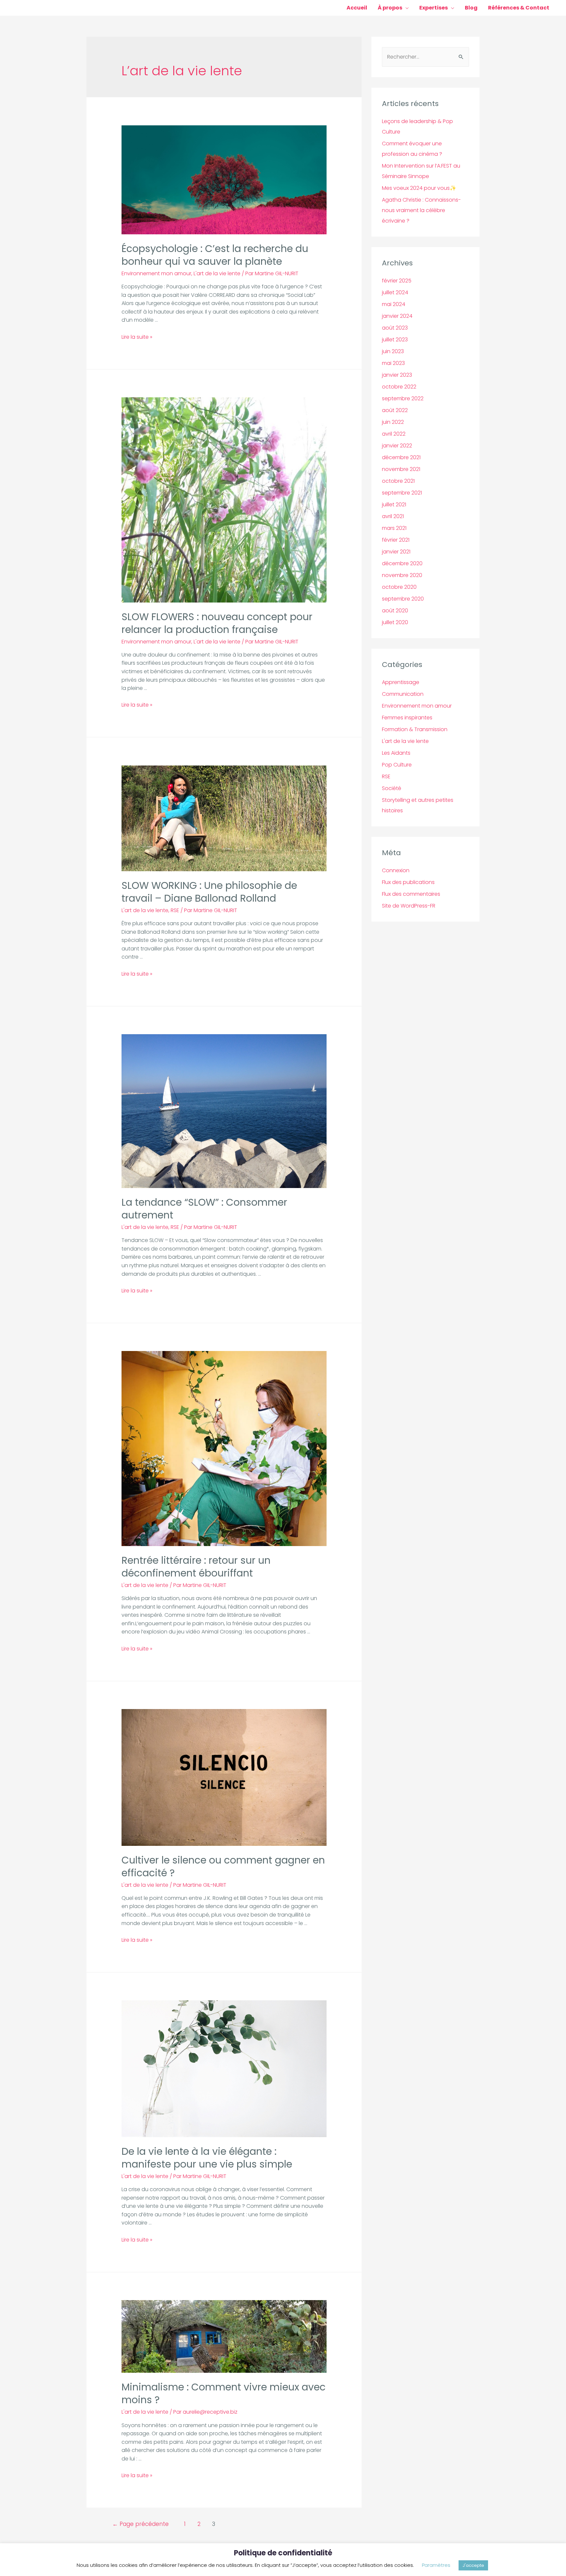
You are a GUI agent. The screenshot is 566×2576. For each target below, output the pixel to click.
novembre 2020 (402, 575)
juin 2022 (393, 422)
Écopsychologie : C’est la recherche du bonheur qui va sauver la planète (215, 255)
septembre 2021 (402, 493)
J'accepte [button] (473, 2565)
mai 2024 (394, 304)
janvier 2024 (397, 316)
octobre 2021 (398, 481)
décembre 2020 (402, 563)
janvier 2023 (397, 375)
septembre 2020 (403, 599)
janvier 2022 (397, 446)
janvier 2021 (396, 552)
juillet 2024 (395, 292)
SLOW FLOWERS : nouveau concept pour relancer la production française (217, 623)
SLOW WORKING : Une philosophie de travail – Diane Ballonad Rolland (209, 892)
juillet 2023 (395, 340)
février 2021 (396, 540)
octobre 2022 (399, 387)
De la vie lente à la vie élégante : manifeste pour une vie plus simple (207, 2158)
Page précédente (141, 2524)
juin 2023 (393, 351)
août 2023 (395, 328)
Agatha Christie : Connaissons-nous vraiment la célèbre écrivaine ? (421, 210)
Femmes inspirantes (407, 718)
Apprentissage (401, 682)
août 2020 (395, 611)
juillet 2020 (395, 622)
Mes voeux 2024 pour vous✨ (419, 188)
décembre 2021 (401, 457)
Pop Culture (397, 765)
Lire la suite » (137, 337)
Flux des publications (408, 882)
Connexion (396, 870)
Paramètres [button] (436, 2565)
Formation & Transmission (415, 729)
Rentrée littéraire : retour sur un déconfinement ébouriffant (196, 1567)
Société (392, 788)
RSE (175, 910)
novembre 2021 (401, 469)
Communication (403, 694)
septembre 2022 (403, 398)
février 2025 (397, 281)
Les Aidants (396, 753)
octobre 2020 (399, 587)
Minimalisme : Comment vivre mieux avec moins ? (224, 2393)
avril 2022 (394, 434)
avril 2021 (393, 516)
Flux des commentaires (411, 894)
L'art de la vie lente (217, 273)
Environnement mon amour (156, 273)
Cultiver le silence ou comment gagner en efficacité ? (223, 1866)
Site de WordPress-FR (409, 906)
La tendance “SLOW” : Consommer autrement (204, 1209)
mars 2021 (394, 528)
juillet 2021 (394, 504)
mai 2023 (393, 363)
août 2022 (395, 410)
